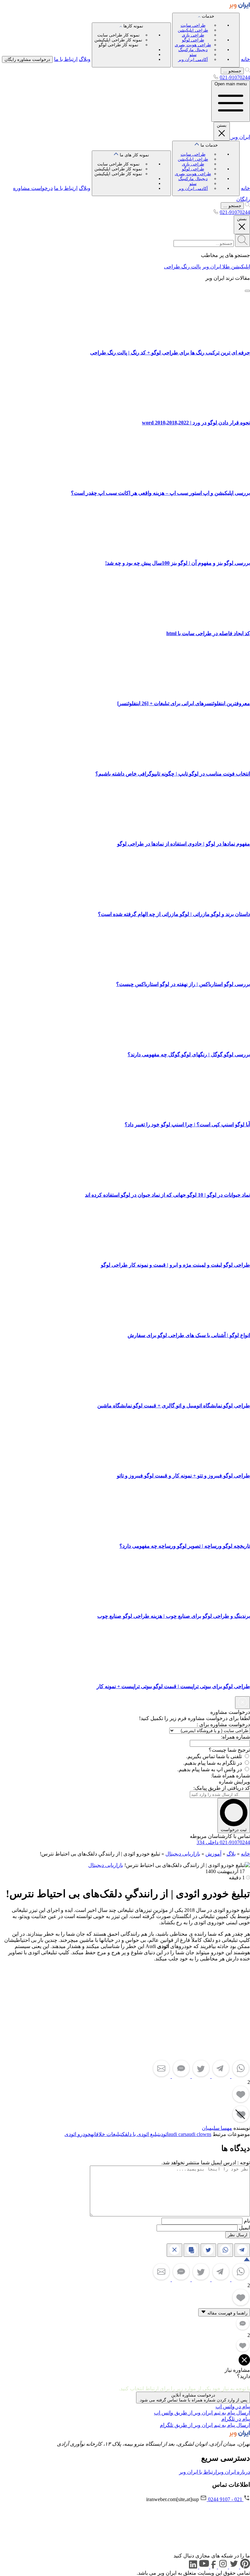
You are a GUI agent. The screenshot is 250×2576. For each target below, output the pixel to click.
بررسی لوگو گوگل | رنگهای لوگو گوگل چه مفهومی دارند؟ (189, 1054)
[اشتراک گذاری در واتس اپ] (240, 2076)
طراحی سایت (193, 25)
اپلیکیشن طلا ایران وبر (226, 267)
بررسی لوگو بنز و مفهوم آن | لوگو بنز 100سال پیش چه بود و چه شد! (178, 563)
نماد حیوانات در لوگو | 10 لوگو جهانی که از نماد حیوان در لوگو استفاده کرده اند (167, 1195)
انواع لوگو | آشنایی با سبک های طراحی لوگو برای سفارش (189, 1335)
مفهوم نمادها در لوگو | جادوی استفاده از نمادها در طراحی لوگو (184, 844)
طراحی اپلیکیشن (193, 30)
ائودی (164, 2134)
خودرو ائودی (78, 2134)
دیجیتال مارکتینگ (193, 50)
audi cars (177, 2134)
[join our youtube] (203, 2567)
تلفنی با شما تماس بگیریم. (214, 1756)
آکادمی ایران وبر (193, 59)
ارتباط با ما (66, 59)
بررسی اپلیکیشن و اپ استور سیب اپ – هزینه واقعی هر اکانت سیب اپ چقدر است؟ (160, 493)
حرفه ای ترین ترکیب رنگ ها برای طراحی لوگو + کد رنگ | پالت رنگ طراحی (170, 353)
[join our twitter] (233, 2567)
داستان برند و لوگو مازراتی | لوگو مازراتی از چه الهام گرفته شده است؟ (174, 914)
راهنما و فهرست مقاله (227, 2313)
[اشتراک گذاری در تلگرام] (220, 2076)
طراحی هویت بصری (193, 45)
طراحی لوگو (193, 40)
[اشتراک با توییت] (200, 2076)
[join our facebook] (213, 2567)
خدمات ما (196, 167)
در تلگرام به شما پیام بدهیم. (213, 1763)
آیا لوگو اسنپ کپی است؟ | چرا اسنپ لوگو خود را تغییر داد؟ (187, 1124)
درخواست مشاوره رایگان (27, 59)
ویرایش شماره (234, 1782)
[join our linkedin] (193, 2567)
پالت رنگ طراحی (182, 267)
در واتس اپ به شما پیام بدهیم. (210, 1769)
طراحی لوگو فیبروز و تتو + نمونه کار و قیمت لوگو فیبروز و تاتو (183, 1476)
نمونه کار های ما (122, 164)
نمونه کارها (119, 35)
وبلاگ (85, 59)
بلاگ (231, 1854)
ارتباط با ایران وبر (198, 2472)
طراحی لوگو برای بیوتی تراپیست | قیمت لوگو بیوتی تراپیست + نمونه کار (173, 1686)
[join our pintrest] (244, 2567)
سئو (193, 55)
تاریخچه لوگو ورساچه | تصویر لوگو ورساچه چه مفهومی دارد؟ (185, 1546)
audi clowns (199, 2134)
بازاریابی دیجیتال (183, 1854)
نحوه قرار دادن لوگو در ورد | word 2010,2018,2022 (196, 423)
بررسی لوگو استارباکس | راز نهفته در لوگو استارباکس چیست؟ (183, 984)
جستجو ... (232, 71)
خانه (245, 59)
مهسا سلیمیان (217, 2128)
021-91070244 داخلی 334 (223, 1842)
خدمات (194, 38)
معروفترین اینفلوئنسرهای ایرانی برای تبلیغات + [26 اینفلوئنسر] (184, 703)
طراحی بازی (193, 35)
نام (247, 2221)
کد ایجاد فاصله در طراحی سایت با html (208, 633)
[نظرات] (181, 2076)
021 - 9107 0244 (225, 2499)
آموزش (213, 1854)
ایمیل (244, 2228)
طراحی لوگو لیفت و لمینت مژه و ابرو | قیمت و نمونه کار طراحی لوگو (175, 1265)
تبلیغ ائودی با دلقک (141, 2134)
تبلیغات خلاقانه (106, 2134)
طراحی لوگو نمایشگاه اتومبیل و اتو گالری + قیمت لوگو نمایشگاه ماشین (174, 1406)
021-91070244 (235, 77)
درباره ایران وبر (233, 2472)
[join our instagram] (222, 2567)
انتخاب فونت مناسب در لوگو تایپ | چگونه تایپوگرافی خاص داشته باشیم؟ (173, 774)
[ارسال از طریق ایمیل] (161, 2076)
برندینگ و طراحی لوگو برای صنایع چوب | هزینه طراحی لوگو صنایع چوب (174, 1616)
